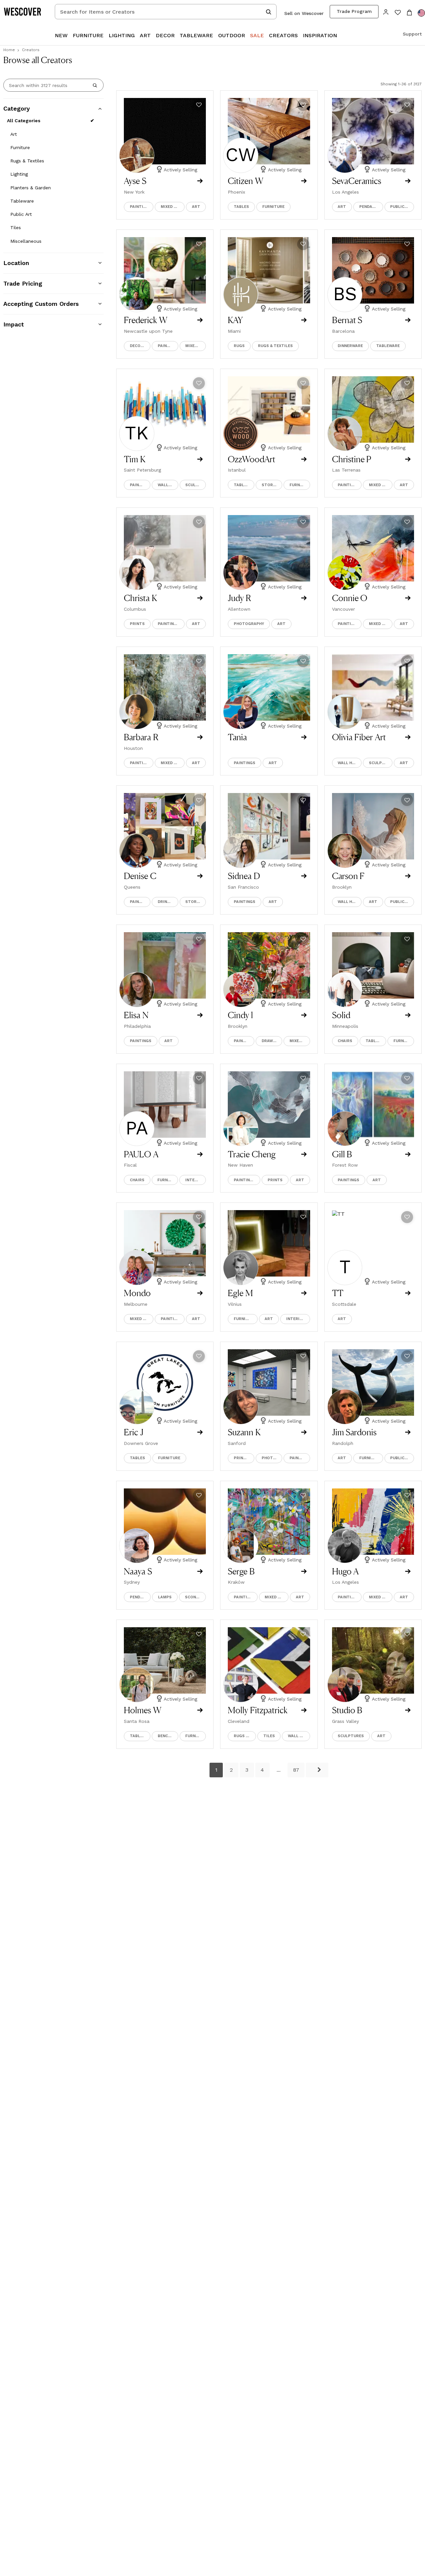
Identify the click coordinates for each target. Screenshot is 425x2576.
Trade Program (354, 11)
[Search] (95, 85)
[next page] (317, 1770)
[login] (386, 11)
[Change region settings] (421, 13)
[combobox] (166, 12)
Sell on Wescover (304, 13)
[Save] (199, 105)
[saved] (398, 13)
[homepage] (25, 12)
